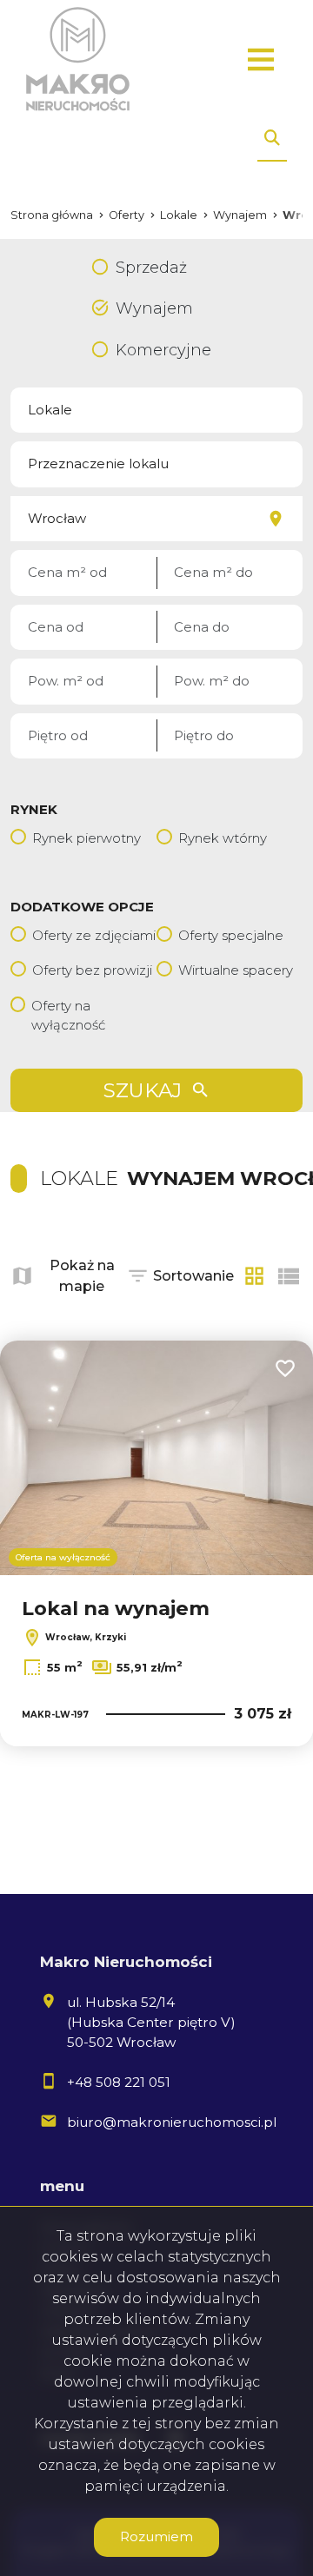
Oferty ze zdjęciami (94, 935)
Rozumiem (156, 2536)
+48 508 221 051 (119, 2082)
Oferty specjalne (231, 935)
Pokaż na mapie (82, 1276)
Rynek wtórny (223, 838)
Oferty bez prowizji (92, 970)
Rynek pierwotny (87, 838)
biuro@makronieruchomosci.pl (172, 2122)
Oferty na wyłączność (68, 1016)
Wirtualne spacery (236, 970)
